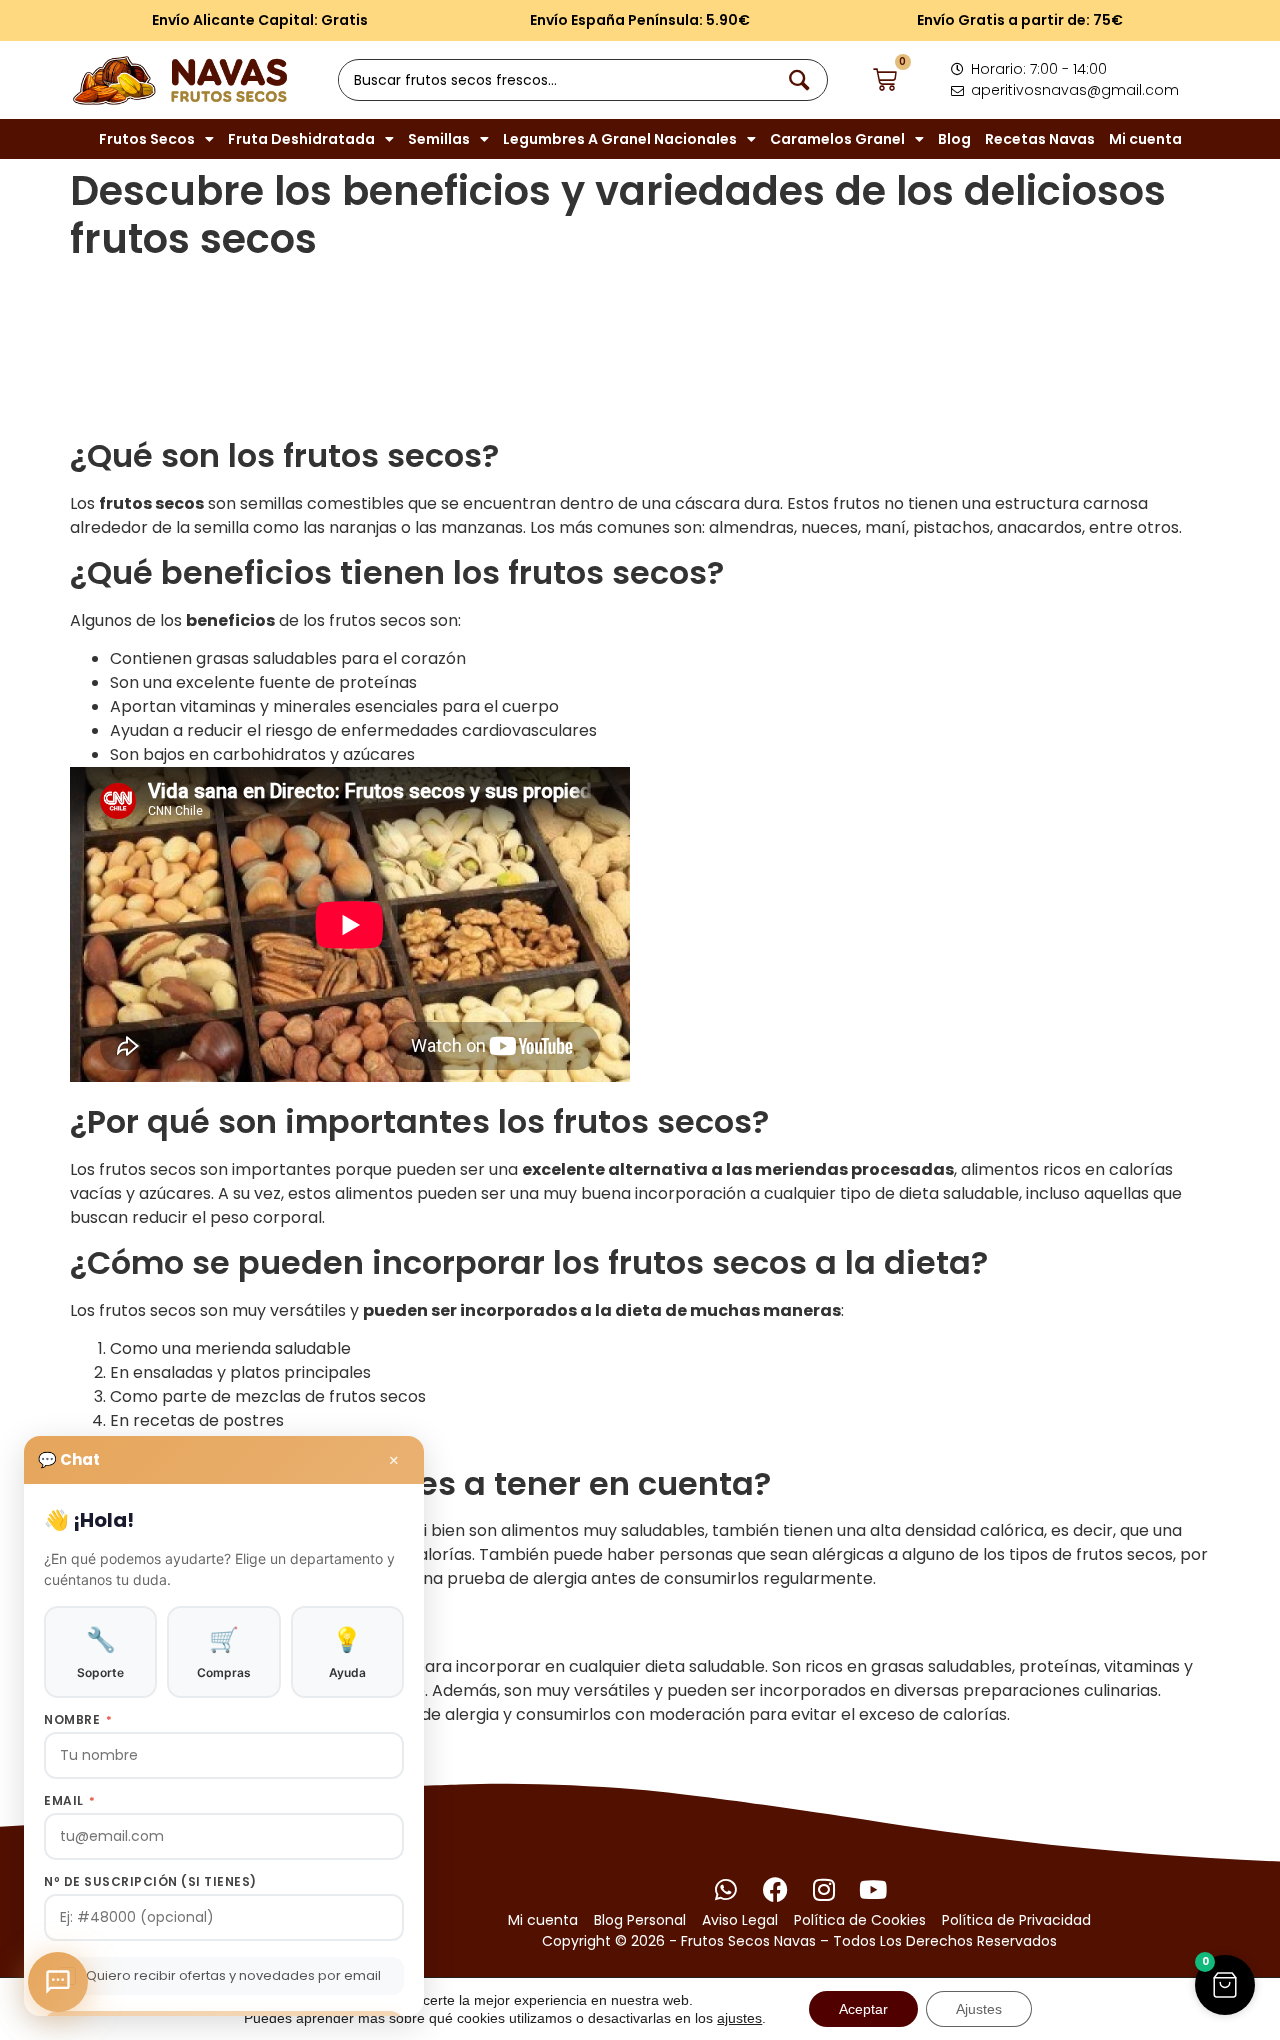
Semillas (439, 139)
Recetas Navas (1040, 139)
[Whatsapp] (726, 1889)
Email (70, 1801)
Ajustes (979, 2009)
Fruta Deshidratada (301, 139)
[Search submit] (803, 80)
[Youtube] (873, 1889)
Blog (954, 139)
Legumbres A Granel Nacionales (620, 139)
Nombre (78, 1720)
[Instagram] (824, 1889)
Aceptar (863, 2009)
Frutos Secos (147, 139)
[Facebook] (775, 1889)
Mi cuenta (1145, 139)
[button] (1225, 1985)
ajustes (739, 2018)
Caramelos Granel (837, 139)
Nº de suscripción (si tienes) (150, 1882)
